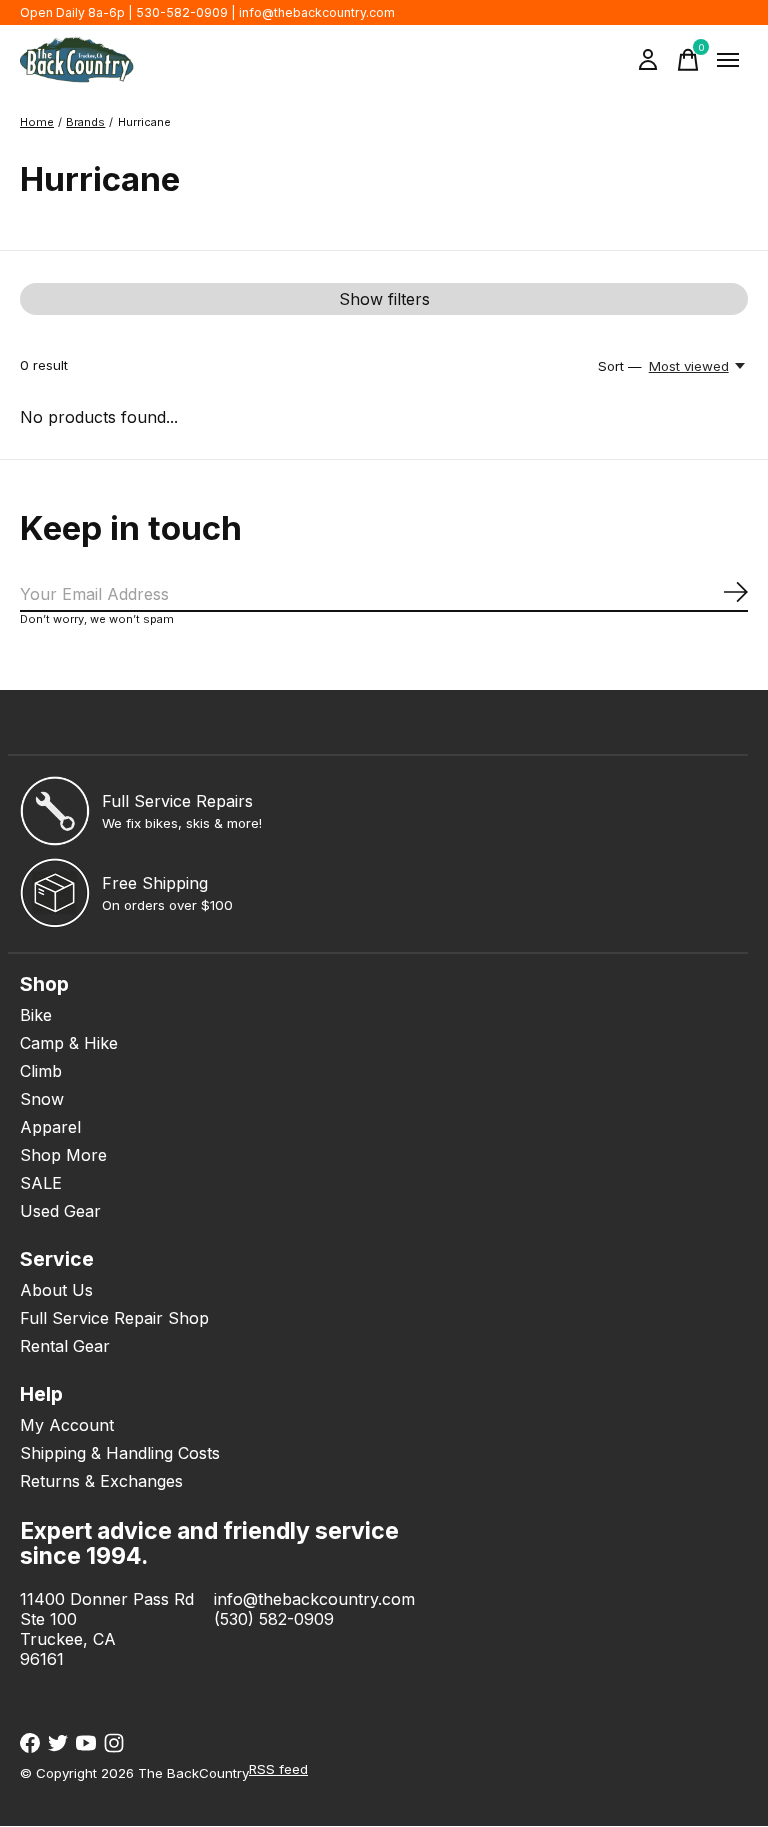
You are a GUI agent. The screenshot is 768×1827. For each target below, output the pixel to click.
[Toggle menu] (728, 60)
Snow (42, 1099)
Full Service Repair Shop (114, 1318)
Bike (36, 1015)
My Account (67, 1425)
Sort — (620, 366)
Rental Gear (65, 1346)
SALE (41, 1183)
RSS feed (278, 1769)
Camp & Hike (69, 1043)
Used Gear (60, 1211)
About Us (56, 1290)
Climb (41, 1071)
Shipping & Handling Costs (120, 1453)
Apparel (50, 1127)
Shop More (63, 1155)
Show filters (384, 299)
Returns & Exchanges (101, 1481)
